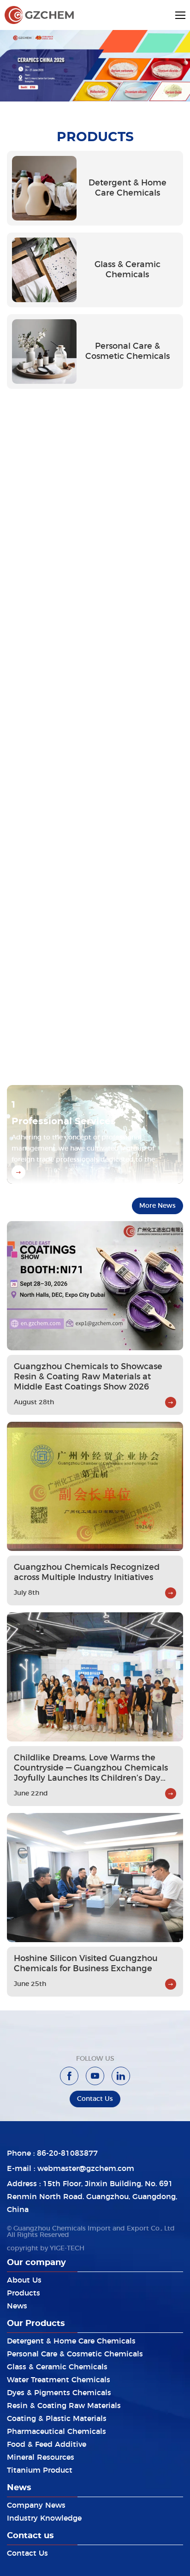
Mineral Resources (41, 2457)
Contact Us (27, 2553)
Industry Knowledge (44, 2518)
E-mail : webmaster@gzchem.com (71, 2169)
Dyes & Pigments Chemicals (59, 2393)
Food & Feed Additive (47, 2445)
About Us (24, 2280)
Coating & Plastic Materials (57, 2419)
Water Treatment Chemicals (59, 2380)
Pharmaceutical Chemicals (56, 2432)
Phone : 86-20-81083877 (52, 2153)
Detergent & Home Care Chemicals (71, 2341)
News (17, 2306)
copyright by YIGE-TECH (46, 2248)
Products (24, 2293)
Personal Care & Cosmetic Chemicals (75, 2354)
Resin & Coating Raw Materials (64, 2406)
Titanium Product (40, 2470)
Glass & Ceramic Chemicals (57, 2367)
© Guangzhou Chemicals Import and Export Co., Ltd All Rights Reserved (91, 2232)
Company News (36, 2505)
